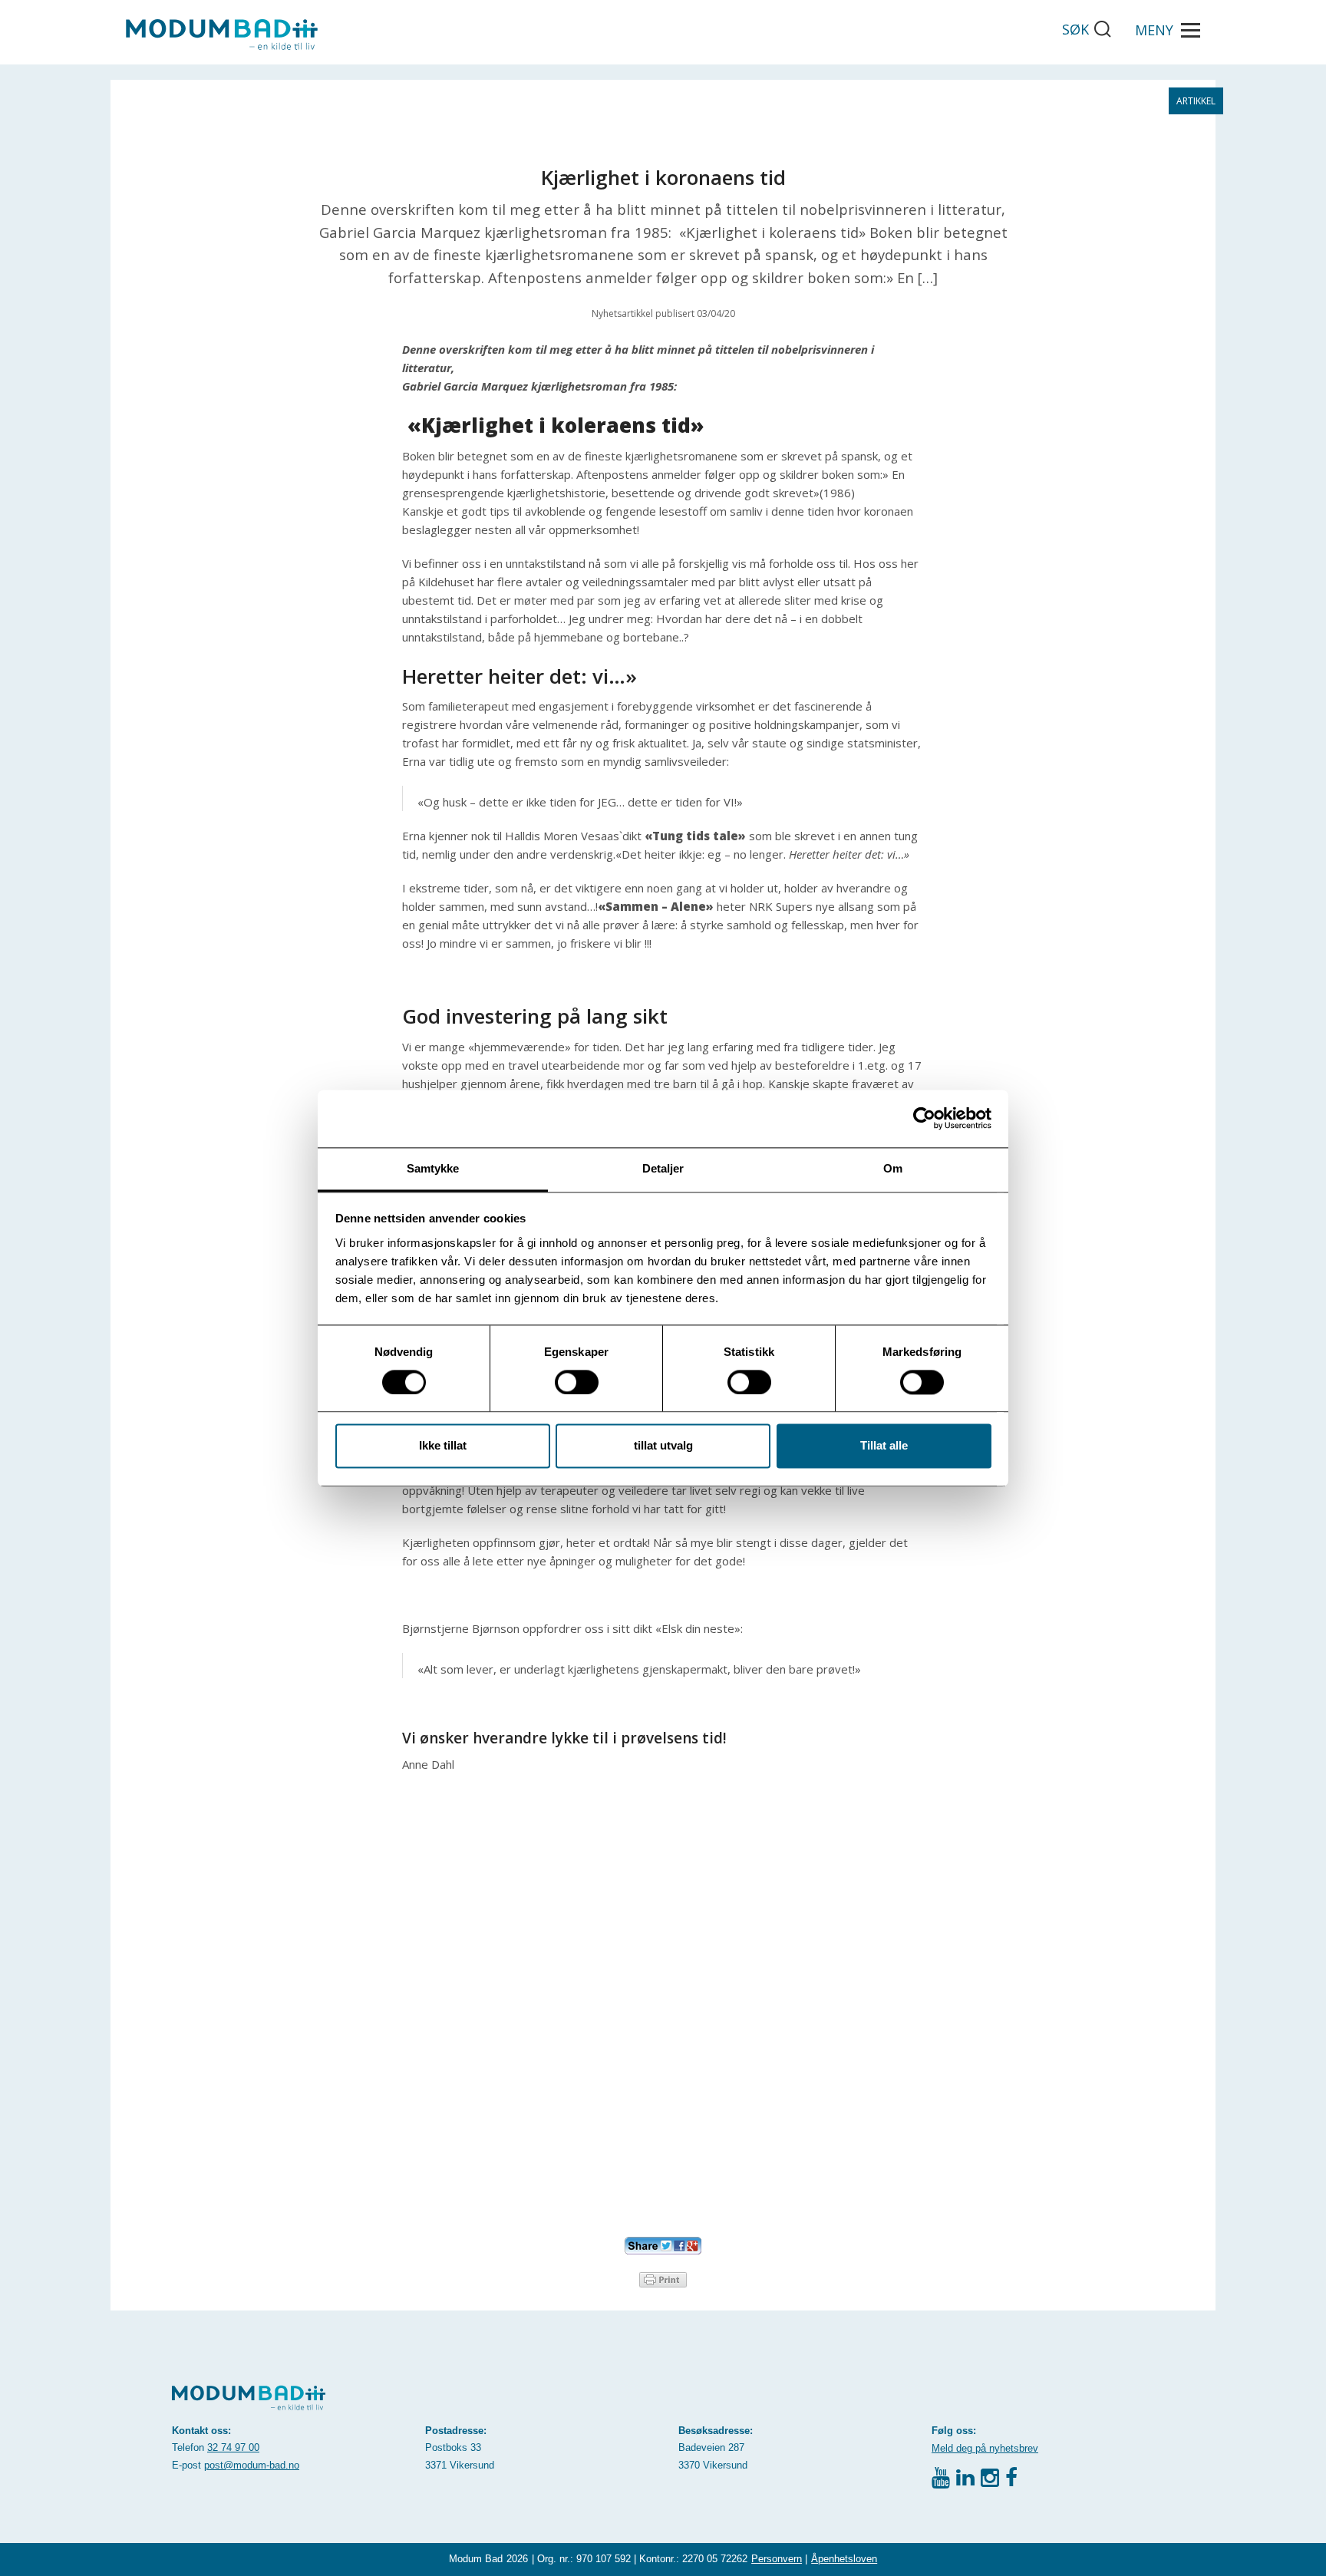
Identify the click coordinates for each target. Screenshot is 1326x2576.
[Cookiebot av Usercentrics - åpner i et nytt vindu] (924, 1118)
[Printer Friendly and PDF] (663, 2278)
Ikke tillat (443, 1446)
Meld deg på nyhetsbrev (985, 2448)
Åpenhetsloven (844, 2559)
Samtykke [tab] (433, 1168)
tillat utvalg (663, 1446)
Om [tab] (893, 1168)
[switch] (577, 1382)
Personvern (777, 2559)
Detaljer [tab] (663, 1168)
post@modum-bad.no (252, 2465)
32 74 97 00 (233, 2447)
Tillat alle (884, 1446)
